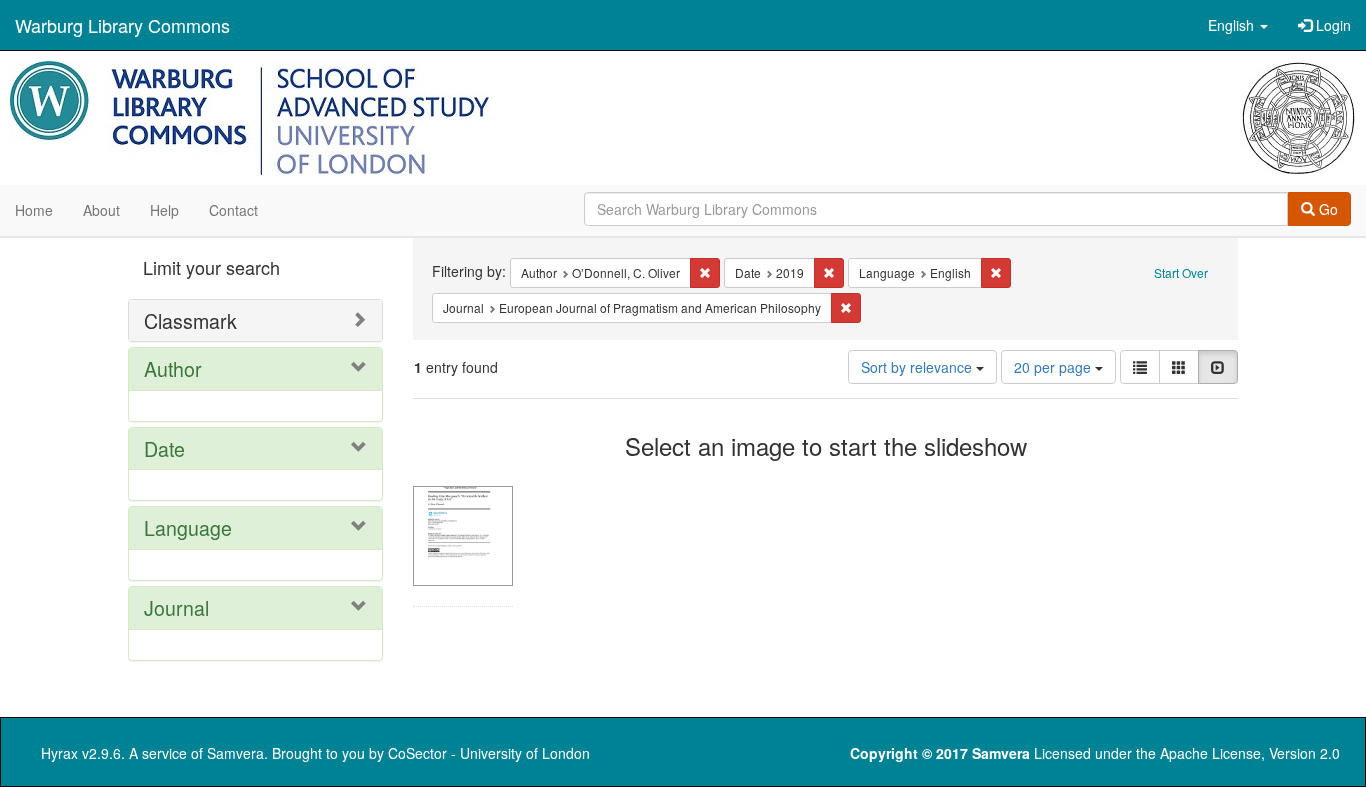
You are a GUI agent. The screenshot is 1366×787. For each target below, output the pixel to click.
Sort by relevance (918, 367)
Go (1326, 209)
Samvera (235, 753)
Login (1331, 25)
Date (164, 448)
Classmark (190, 320)
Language (188, 527)
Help (164, 210)
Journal (176, 607)
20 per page (1054, 367)
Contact (233, 210)
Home (34, 210)
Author (173, 368)
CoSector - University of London (489, 753)
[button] (1238, 25)
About (101, 210)
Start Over (1181, 272)
